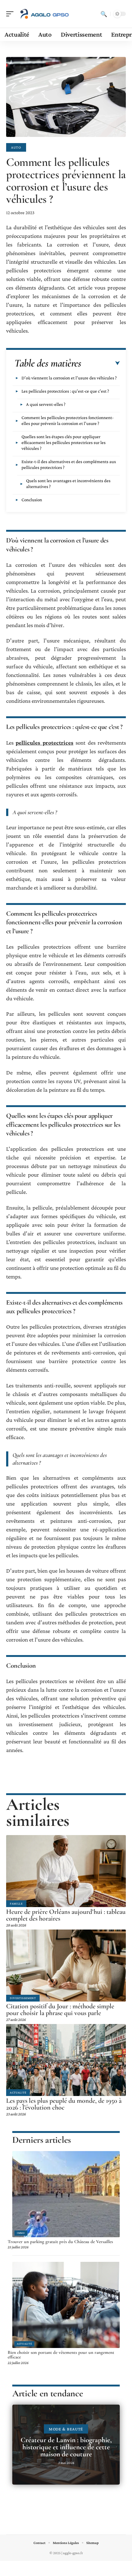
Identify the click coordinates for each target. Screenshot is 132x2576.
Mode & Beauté (66, 2429)
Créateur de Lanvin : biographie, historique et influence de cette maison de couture (66, 2447)
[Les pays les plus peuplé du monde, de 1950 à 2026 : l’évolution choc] (66, 2060)
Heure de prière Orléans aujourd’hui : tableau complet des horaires (66, 1915)
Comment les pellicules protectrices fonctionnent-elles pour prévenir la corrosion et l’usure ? (68, 420)
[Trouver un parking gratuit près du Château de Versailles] (66, 2194)
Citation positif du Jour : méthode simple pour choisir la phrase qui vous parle (60, 2010)
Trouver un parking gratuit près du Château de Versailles (60, 2242)
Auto (16, 147)
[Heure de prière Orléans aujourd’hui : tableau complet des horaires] (66, 1871)
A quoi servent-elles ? (46, 404)
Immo (21, 2233)
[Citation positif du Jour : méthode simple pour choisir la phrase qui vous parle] (66, 1966)
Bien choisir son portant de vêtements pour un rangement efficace (61, 2355)
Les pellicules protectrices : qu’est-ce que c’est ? (65, 391)
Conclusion (32, 500)
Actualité (18, 2092)
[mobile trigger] (11, 14)
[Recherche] (104, 14)
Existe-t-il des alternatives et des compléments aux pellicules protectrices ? (69, 464)
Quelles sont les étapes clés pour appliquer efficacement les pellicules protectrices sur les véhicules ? (64, 442)
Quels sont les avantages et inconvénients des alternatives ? (68, 484)
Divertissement (23, 1998)
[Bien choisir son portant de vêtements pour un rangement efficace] (66, 2305)
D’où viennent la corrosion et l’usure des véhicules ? (69, 378)
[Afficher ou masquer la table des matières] (101, 363)
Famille (16, 1904)
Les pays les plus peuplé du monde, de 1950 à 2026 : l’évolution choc (64, 2104)
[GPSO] (44, 14)
